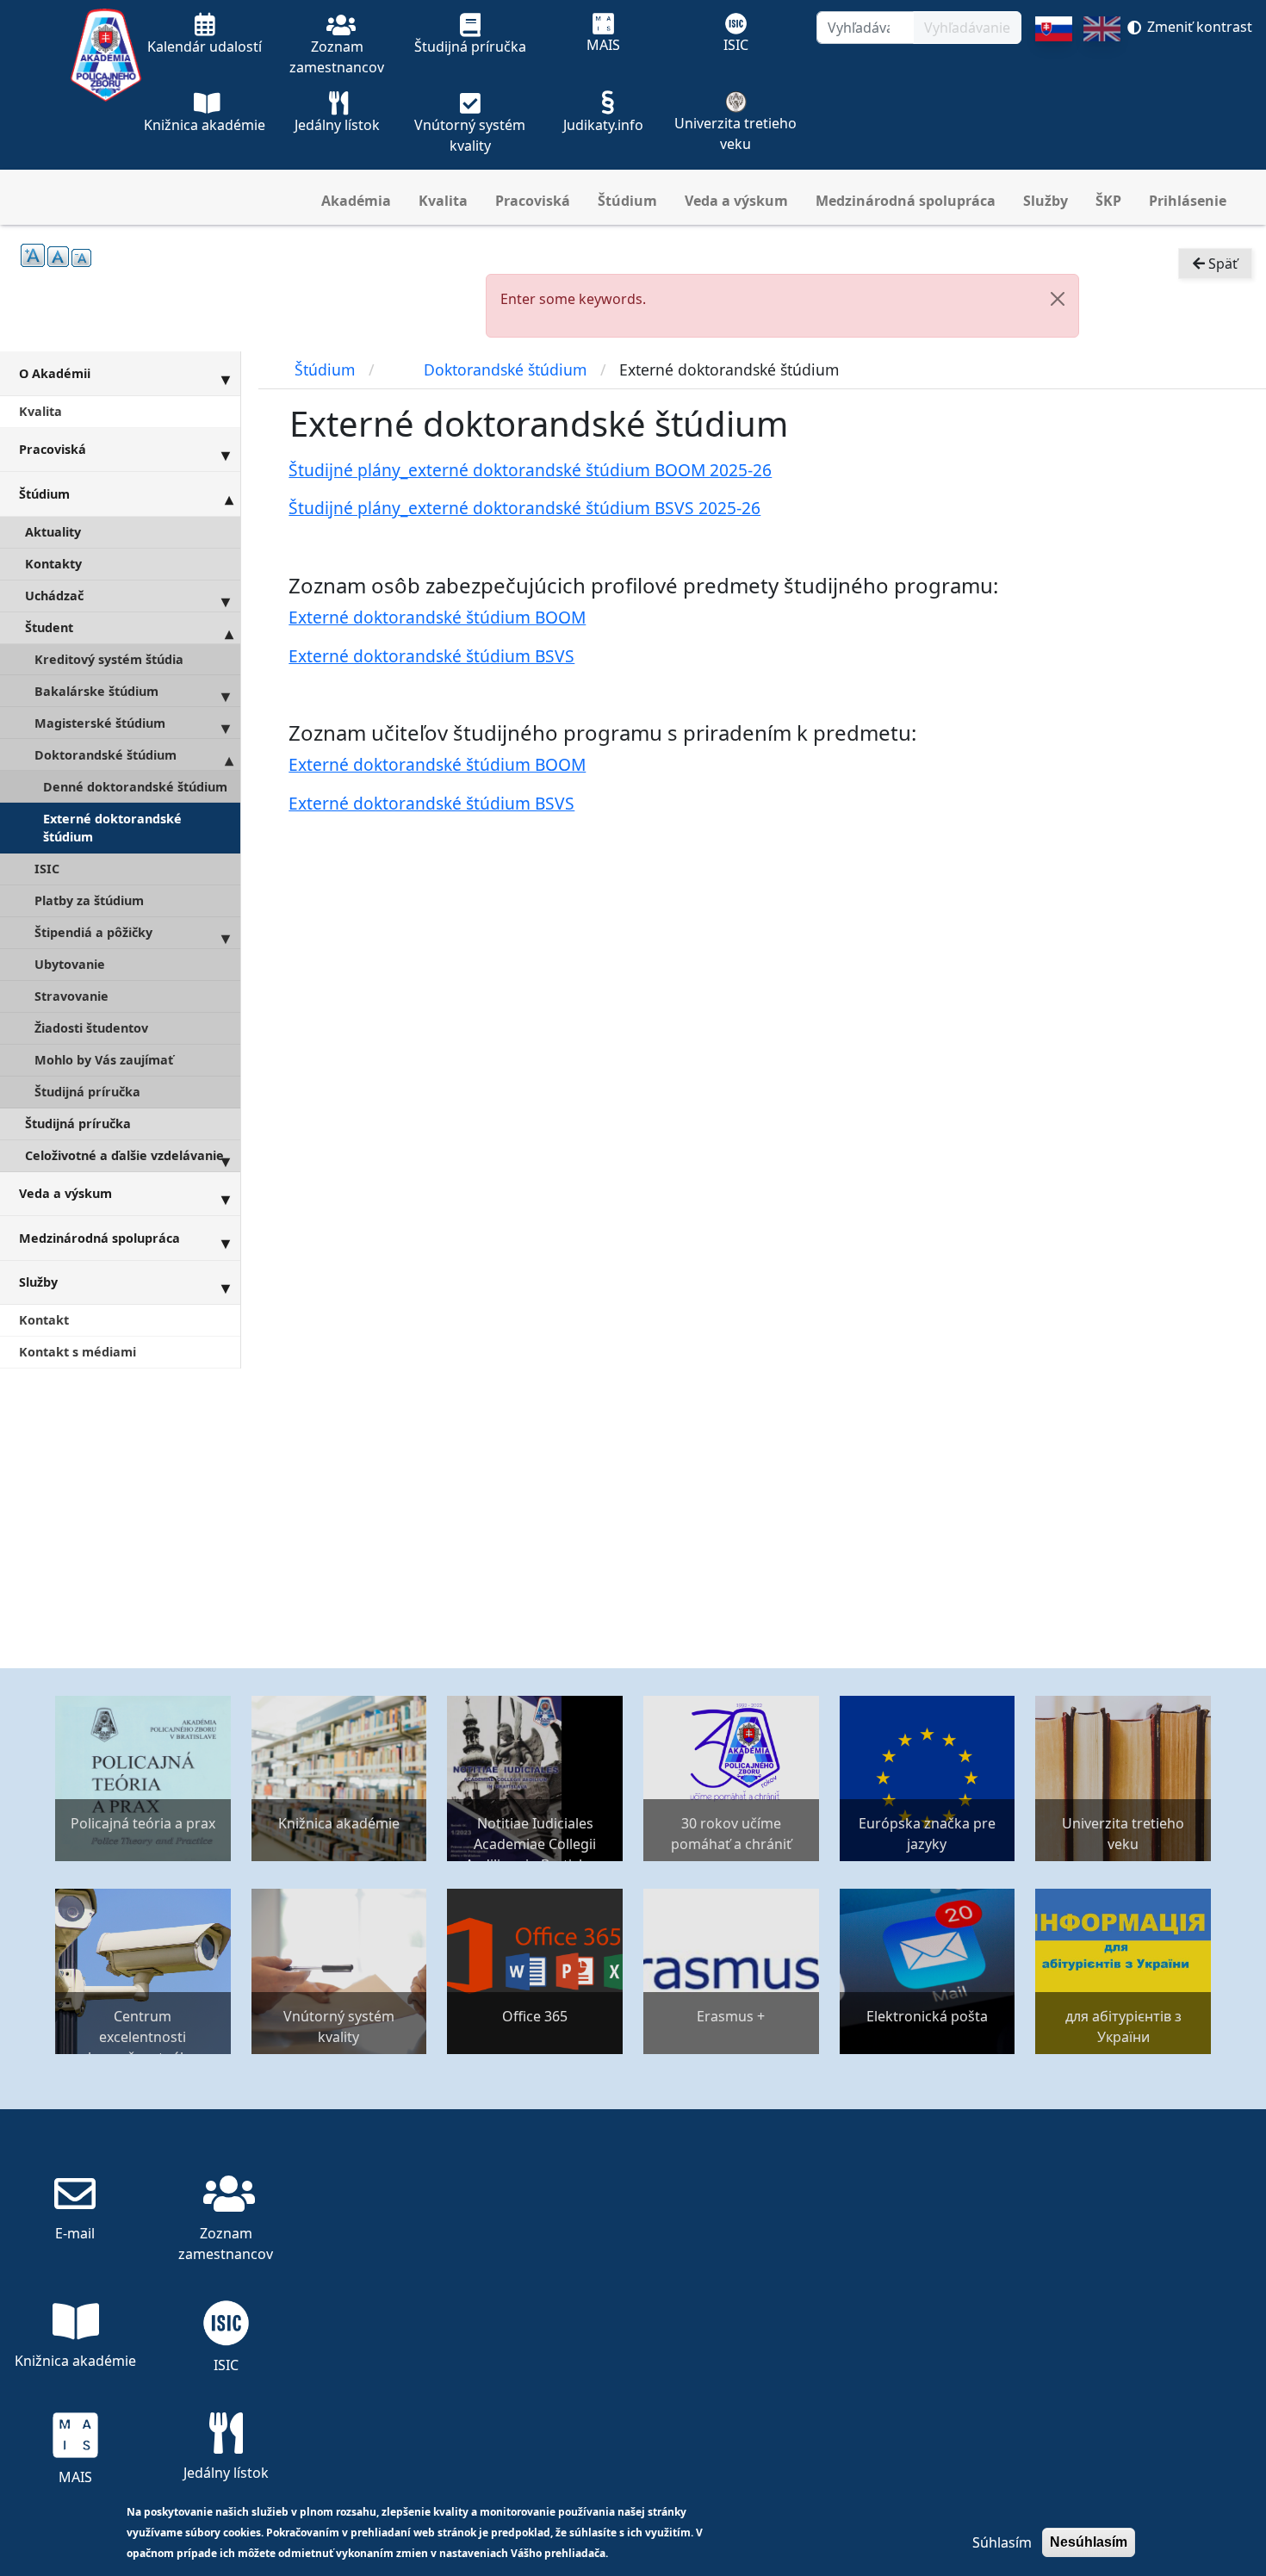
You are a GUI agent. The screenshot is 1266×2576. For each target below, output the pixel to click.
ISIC (47, 869)
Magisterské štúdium (100, 723)
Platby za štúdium (89, 900)
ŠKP (1108, 201)
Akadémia (356, 201)
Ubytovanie (70, 964)
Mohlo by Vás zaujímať (104, 1060)
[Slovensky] (1054, 93)
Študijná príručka (87, 1092)
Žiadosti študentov (91, 1028)
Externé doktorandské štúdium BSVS (431, 656)
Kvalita (443, 201)
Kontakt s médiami (78, 1352)
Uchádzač (54, 596)
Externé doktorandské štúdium (112, 828)
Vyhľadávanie (967, 28)
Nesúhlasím (1089, 2542)
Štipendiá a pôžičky (93, 932)
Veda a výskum (736, 201)
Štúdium (627, 201)
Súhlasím (1002, 2542)
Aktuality (53, 532)
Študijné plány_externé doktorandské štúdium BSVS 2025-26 (524, 508)
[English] (1102, 93)
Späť (1221, 264)
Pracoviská (533, 201)
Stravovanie (71, 996)
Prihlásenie (1188, 201)
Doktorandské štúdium (105, 755)
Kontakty (53, 564)
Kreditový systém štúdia (109, 659)
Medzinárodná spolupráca (906, 201)
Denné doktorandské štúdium (135, 787)
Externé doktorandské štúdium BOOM (437, 617)
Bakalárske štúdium (96, 691)
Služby (1046, 201)
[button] (1058, 299)
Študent (49, 627)
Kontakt (44, 1320)
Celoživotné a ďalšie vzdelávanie (124, 1155)
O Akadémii (55, 373)
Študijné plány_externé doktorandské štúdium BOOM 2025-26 (530, 470)
